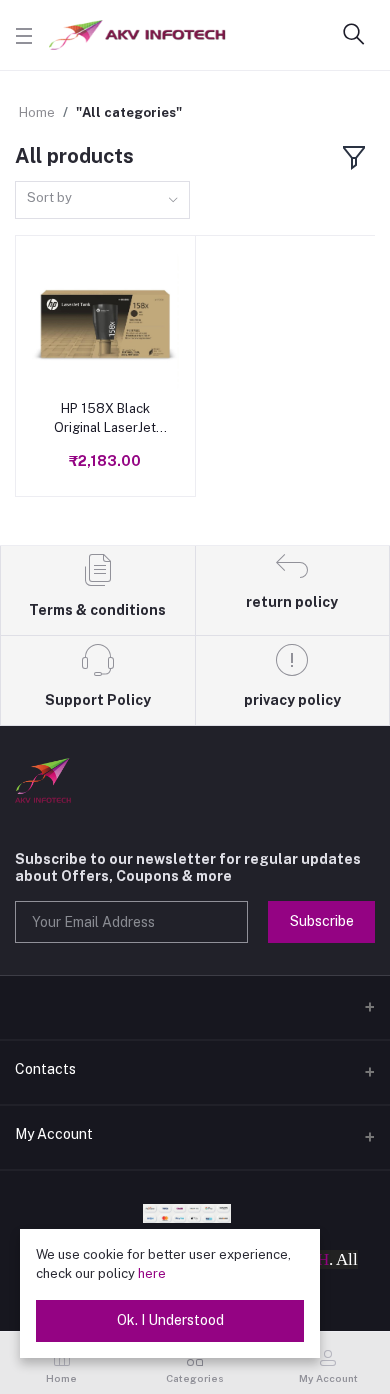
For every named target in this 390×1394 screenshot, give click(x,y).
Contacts (45, 1069)
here (152, 1273)
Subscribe (322, 921)
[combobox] (102, 200)
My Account (54, 1134)
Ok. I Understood (170, 1320)
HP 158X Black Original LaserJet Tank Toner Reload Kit (105, 418)
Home (37, 112)
